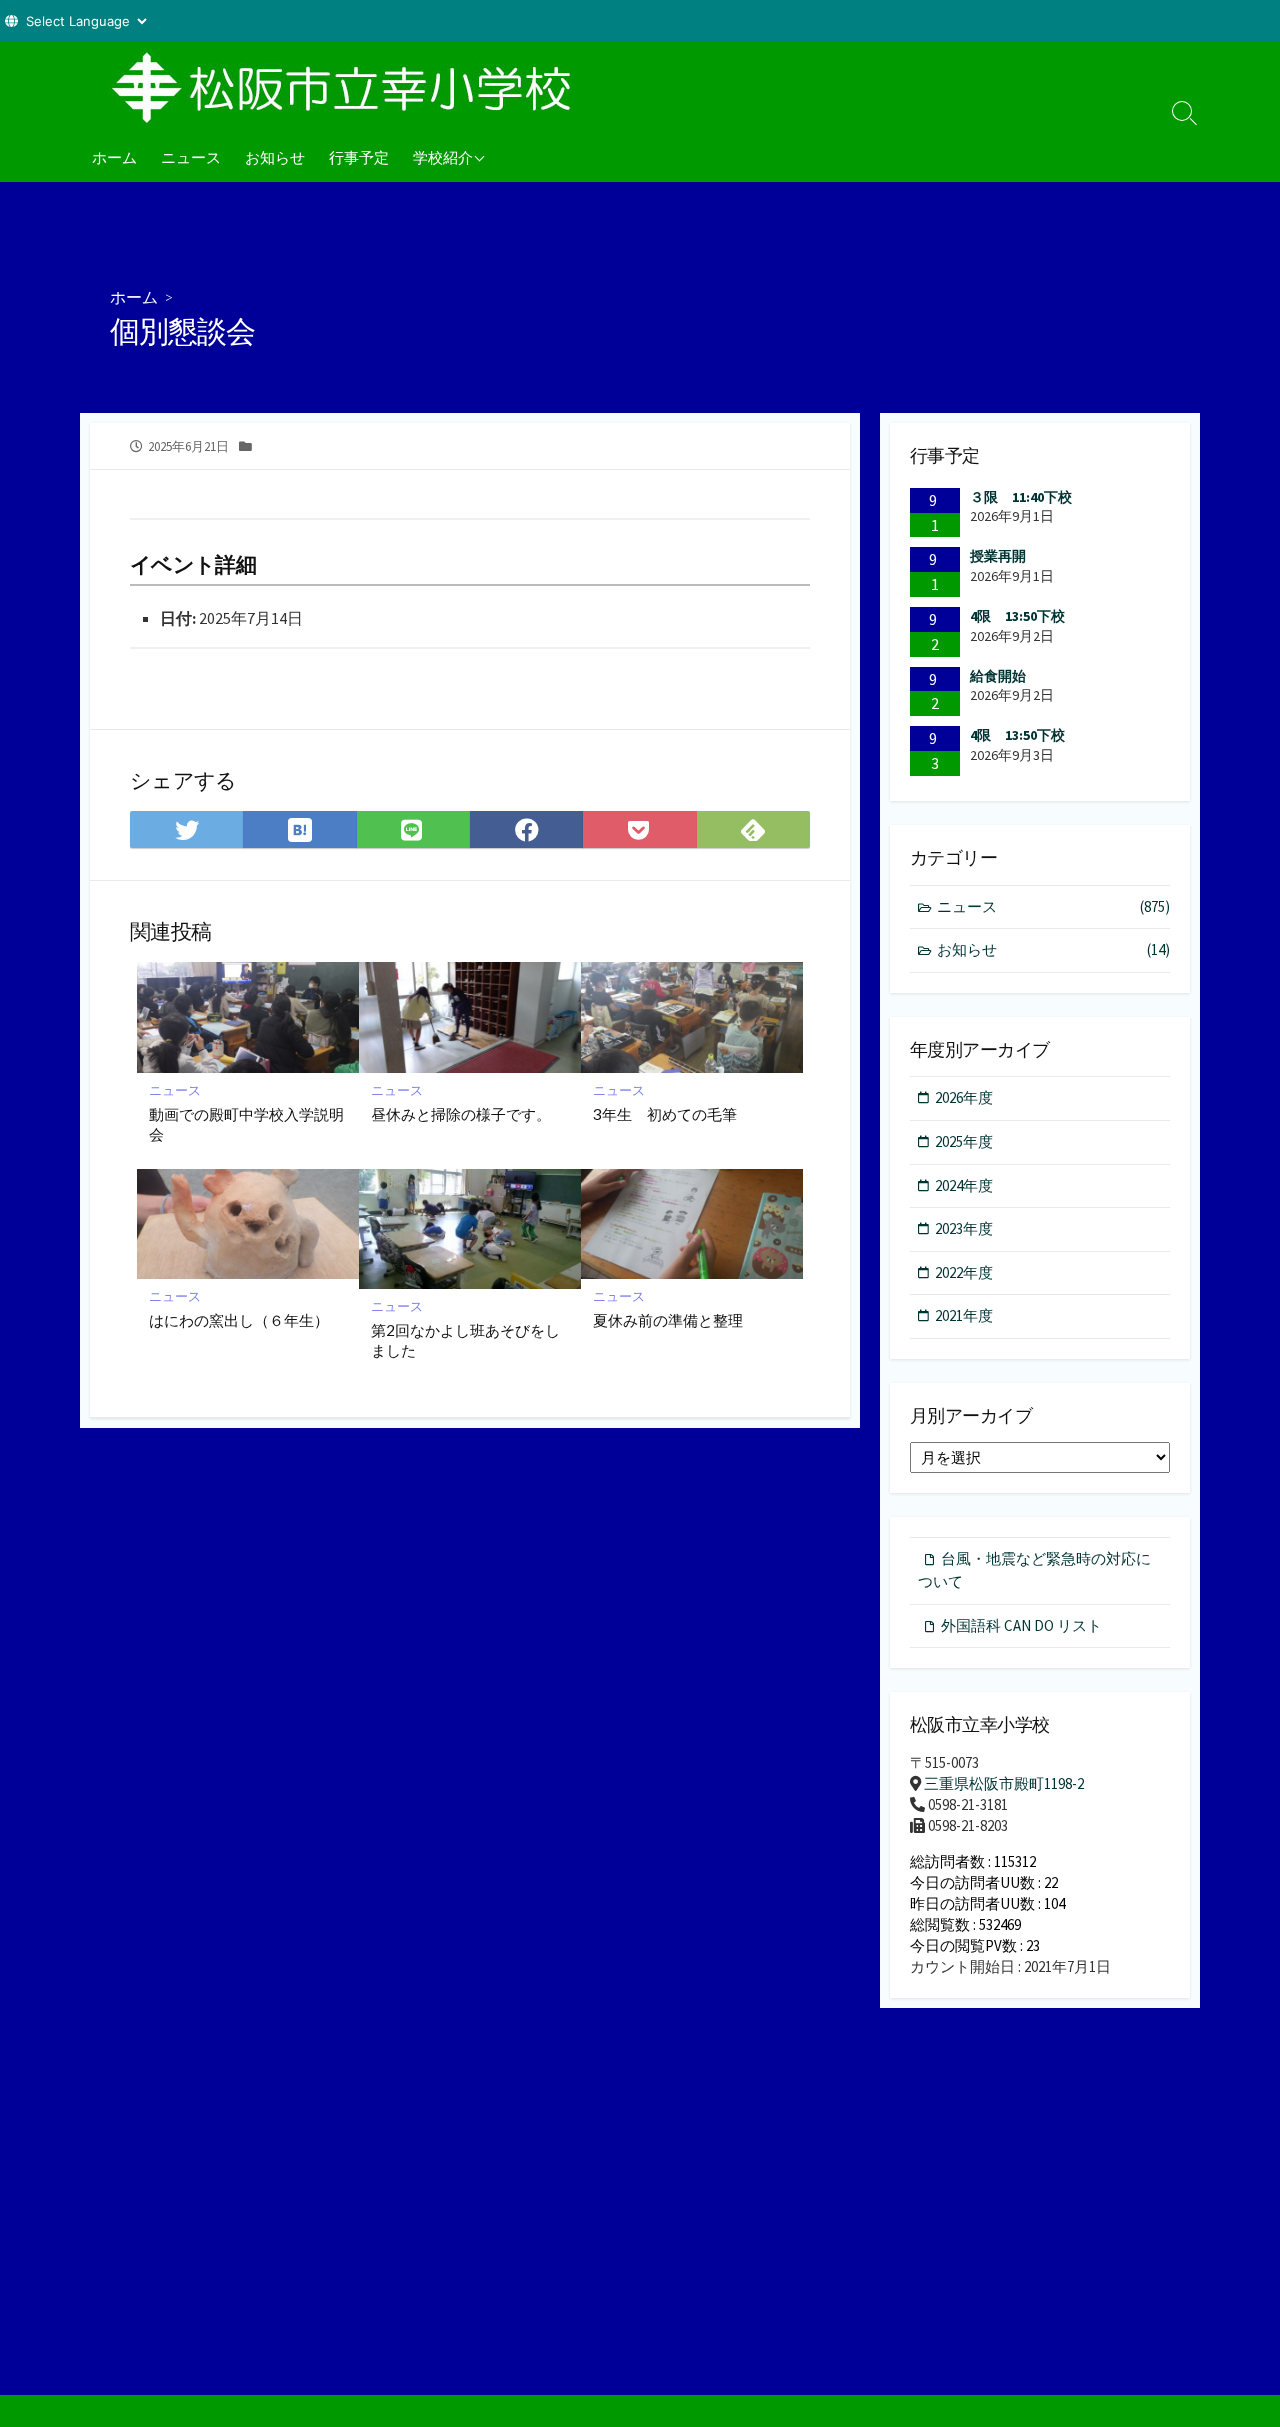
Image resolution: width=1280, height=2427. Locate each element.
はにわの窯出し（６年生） (239, 1320)
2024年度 (964, 1185)
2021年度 (964, 1315)
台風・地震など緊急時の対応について (1034, 1570)
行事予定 (359, 157)
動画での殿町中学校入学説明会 (246, 1124)
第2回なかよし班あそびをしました (465, 1340)
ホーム (114, 157)
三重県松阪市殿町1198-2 (1004, 1783)
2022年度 (964, 1272)
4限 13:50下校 (1017, 616)
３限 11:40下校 (1021, 497)
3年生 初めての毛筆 (665, 1114)
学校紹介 (443, 157)
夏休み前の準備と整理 (668, 1320)
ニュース (191, 157)
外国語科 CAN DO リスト (1021, 1625)
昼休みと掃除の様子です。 (461, 1114)
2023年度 (964, 1228)
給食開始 (998, 676)
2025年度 (964, 1141)
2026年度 (964, 1097)
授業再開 (998, 556)
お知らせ (275, 157)
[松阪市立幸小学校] (350, 87)
